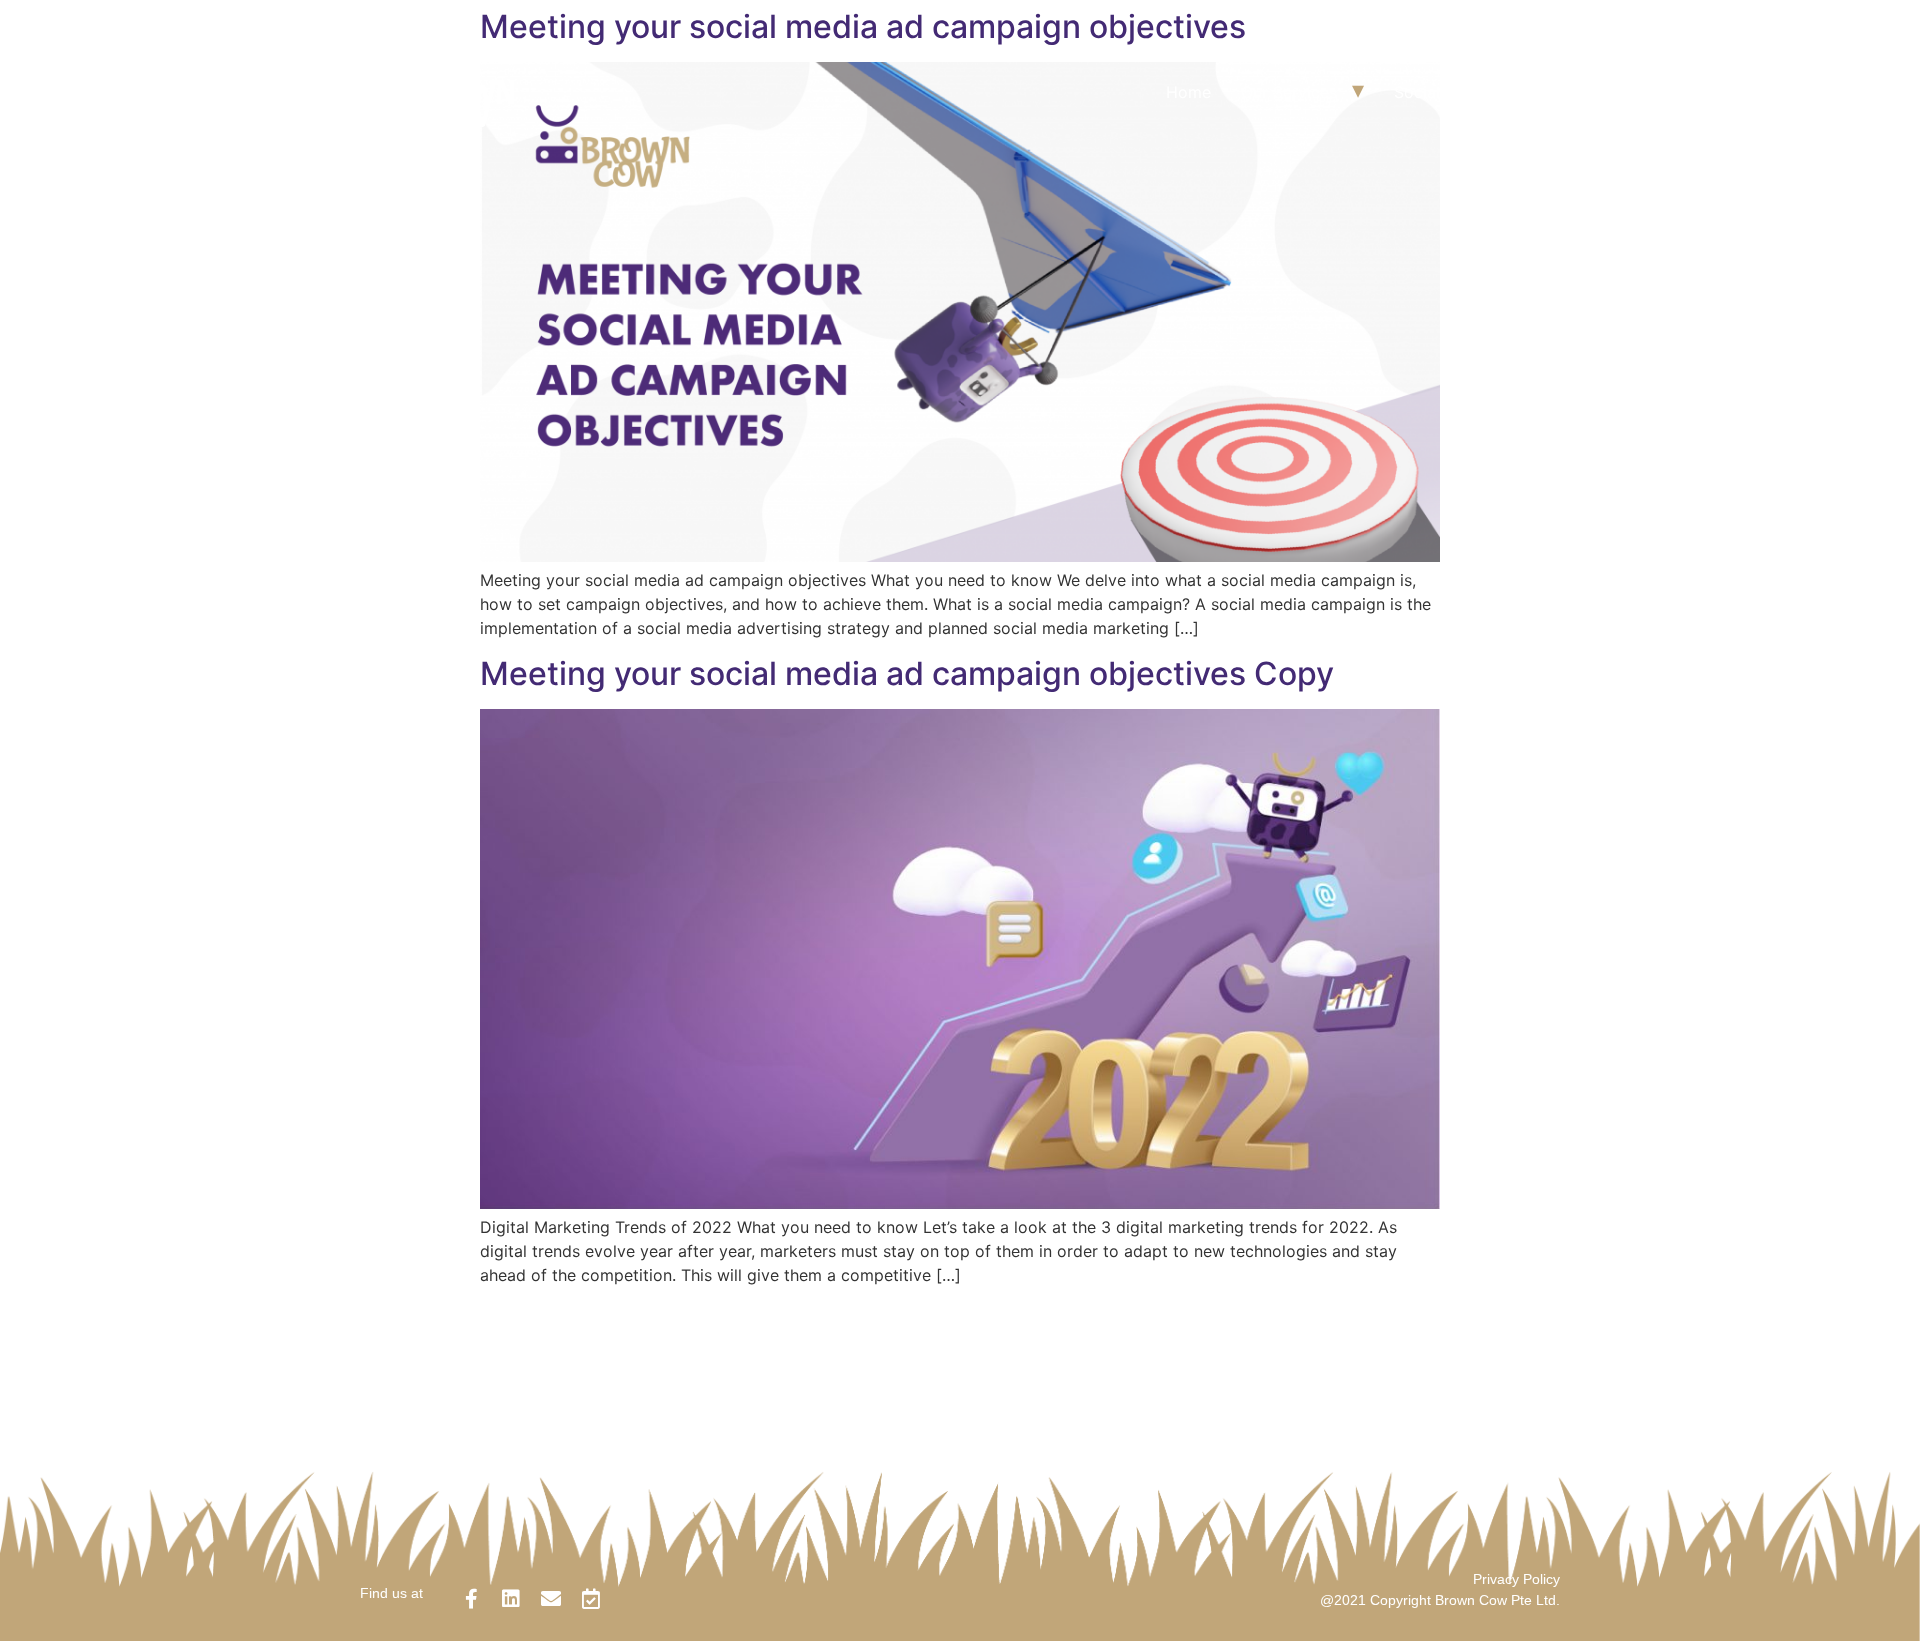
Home (1188, 92)
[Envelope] (551, 1599)
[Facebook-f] (471, 1599)
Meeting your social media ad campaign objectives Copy (907, 673)
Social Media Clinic (1466, 92)
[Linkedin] (511, 1599)
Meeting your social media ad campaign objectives (863, 26)
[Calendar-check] (591, 1599)
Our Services (1289, 92)
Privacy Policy (1516, 1579)
